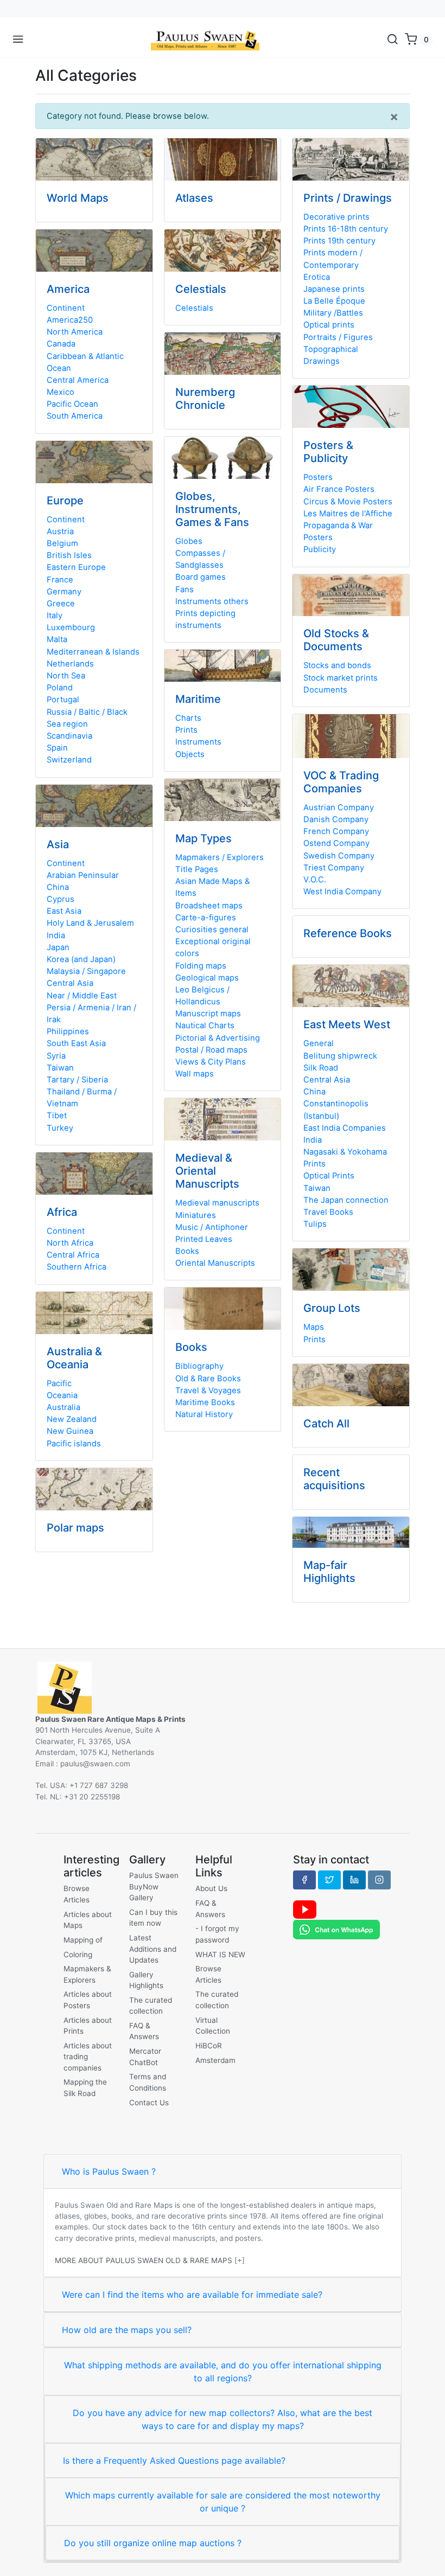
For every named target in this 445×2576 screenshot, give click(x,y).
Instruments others (212, 601)
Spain (57, 748)
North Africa (70, 1243)
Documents (325, 690)
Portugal (63, 700)
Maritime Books (205, 1402)
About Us (211, 1888)
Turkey (60, 1128)
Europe (65, 501)
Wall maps (195, 1074)
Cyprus (61, 899)
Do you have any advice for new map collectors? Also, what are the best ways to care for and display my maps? (223, 2419)
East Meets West (347, 1024)
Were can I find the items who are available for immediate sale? (192, 2295)
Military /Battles (333, 313)
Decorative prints (336, 217)
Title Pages (197, 869)
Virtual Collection (213, 2026)
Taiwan (60, 1068)
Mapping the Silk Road (85, 2087)
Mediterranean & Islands (93, 652)
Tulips (315, 1224)
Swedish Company (339, 856)
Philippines (68, 1031)
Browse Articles (77, 1894)
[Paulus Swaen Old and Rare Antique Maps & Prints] (205, 40)
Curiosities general (212, 930)
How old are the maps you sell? (127, 2330)
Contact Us (149, 2103)
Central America (78, 380)
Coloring (78, 1955)
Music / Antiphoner (212, 1227)
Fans (185, 589)
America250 (70, 320)
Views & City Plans (211, 1062)
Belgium (62, 543)
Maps (314, 1327)
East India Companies (345, 1128)
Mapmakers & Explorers (87, 1974)
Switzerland (69, 760)
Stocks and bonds (337, 665)
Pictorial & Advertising (218, 1038)
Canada (61, 344)
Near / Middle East (82, 996)
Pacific (59, 1383)
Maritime (198, 699)
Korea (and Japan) (81, 959)
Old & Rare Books (208, 1379)
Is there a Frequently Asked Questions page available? (174, 2460)
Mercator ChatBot (145, 2056)
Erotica (317, 277)
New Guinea (70, 1431)
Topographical (331, 349)
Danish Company (336, 819)
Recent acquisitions (334, 1479)
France (60, 580)
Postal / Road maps (211, 1050)
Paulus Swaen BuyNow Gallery (154, 1886)
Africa (62, 1212)
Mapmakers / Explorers (220, 857)
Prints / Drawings (348, 198)
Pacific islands (74, 1444)
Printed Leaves (204, 1239)
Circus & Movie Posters (348, 502)
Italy (55, 616)
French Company (336, 831)
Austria (60, 531)
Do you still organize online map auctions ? (153, 2543)
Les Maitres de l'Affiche (348, 514)
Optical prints (329, 325)
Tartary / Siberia (77, 1080)
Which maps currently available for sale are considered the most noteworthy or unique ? (223, 2502)
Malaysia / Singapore (86, 971)
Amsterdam (215, 2060)
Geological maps (207, 978)
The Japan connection (346, 1200)
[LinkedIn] (354, 1880)
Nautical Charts (205, 1026)
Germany (64, 592)
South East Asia (76, 1043)
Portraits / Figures (338, 337)
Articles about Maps (88, 1920)
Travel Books (328, 1212)
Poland (60, 688)
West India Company (342, 892)
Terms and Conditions (148, 2082)
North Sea (66, 676)
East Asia (64, 911)
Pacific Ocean (72, 404)
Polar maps (75, 1528)
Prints (186, 730)
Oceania (62, 1395)
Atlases (194, 198)
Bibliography (199, 1366)
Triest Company (334, 868)
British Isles (69, 555)
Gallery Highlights (146, 1980)
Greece (61, 604)
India (56, 935)
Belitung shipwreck (340, 1056)
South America (75, 416)
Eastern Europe (76, 567)
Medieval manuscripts (217, 1203)
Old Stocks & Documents (336, 640)
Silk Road (321, 1068)
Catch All (326, 1424)
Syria (56, 1056)
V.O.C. (315, 880)
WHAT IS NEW (220, 1955)
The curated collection (151, 2005)
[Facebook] (304, 1880)
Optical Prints (329, 1176)
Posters (318, 477)
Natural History (204, 1414)
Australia (63, 1407)
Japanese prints (334, 289)
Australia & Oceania (74, 1358)
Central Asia (70, 983)
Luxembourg (71, 627)
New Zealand (72, 1419)
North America (75, 332)
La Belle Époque (334, 301)
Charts (188, 718)
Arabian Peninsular (83, 875)
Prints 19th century (339, 241)
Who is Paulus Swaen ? (109, 2171)
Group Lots (332, 1308)
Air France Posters (339, 489)
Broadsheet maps (209, 906)
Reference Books (348, 933)
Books (187, 1251)
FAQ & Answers (144, 2031)
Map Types (204, 838)
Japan (58, 947)
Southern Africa (77, 1267)
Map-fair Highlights (329, 1572)
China (58, 887)
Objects (190, 754)
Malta (57, 639)
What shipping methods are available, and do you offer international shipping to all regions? (223, 2372)
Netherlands (70, 664)
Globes (189, 541)
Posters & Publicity (328, 452)
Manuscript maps (208, 1014)
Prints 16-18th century (346, 229)
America (68, 289)
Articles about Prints (88, 2026)
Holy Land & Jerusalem (90, 923)
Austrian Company (339, 808)
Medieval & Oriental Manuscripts (207, 1171)
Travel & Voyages (208, 1390)
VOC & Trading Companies (341, 782)
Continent (66, 308)
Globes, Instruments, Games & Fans (212, 509)
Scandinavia (69, 736)
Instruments (198, 742)
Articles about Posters (88, 2000)
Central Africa (73, 1255)
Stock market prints (341, 678)
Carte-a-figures (206, 918)
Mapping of (83, 1940)
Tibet (57, 1116)
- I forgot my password (217, 1934)
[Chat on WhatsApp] (336, 1929)
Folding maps (201, 966)
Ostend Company (336, 843)
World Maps (78, 198)
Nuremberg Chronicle (205, 399)
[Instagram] (379, 1880)
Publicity (320, 549)
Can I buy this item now (153, 1918)
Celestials (201, 289)
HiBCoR (209, 2046)
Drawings (322, 361)
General (319, 1043)
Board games (201, 577)
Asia (58, 844)
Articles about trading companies (88, 2057)
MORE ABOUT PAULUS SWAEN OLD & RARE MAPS (144, 2260)
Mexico (61, 392)
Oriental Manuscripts (215, 1263)
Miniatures (196, 1215)
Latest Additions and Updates (153, 1949)
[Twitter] (329, 1880)
